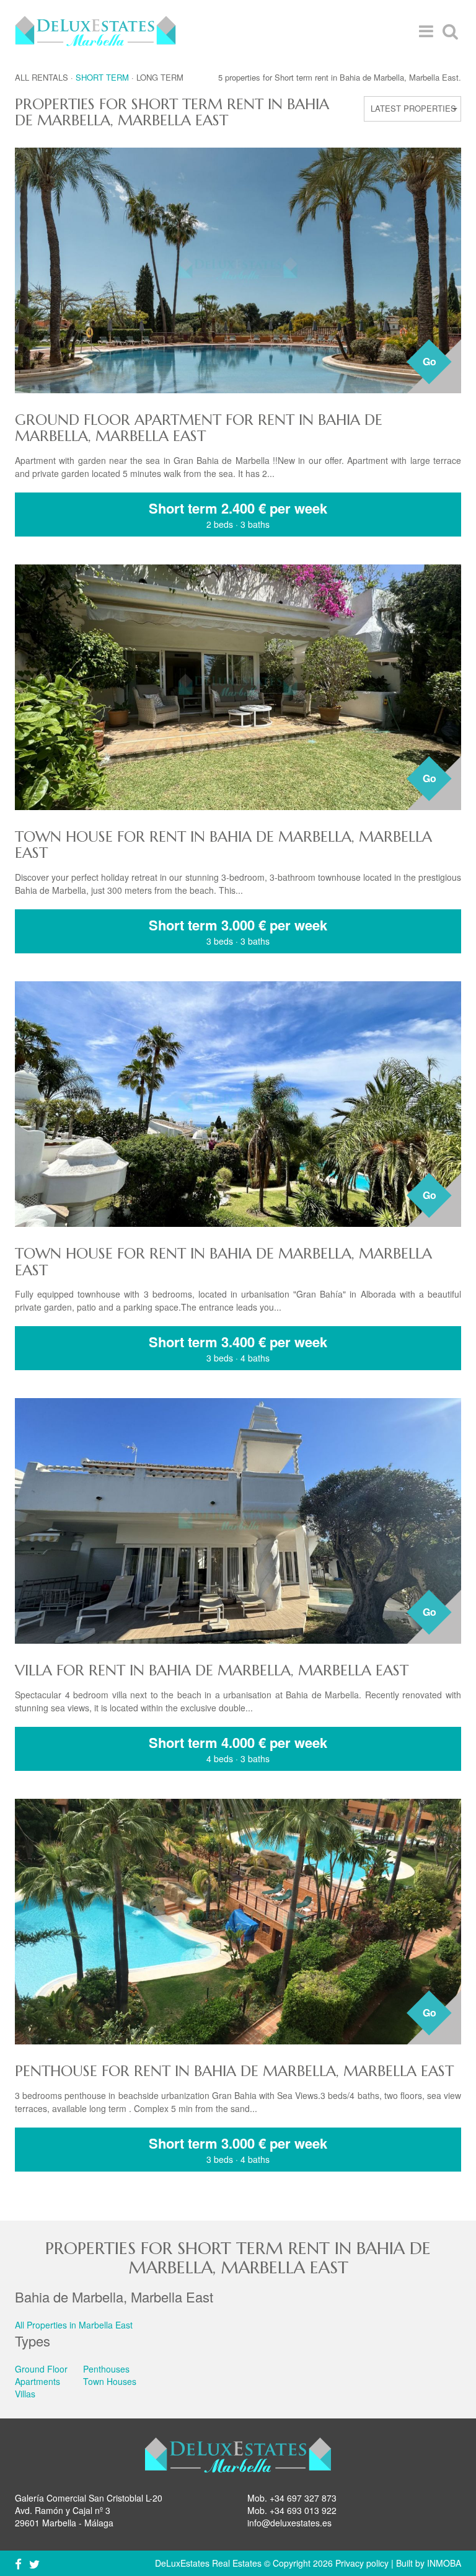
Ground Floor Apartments (41, 2375)
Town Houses (110, 2381)
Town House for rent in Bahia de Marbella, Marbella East (223, 845)
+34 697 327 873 (303, 2498)
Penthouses (106, 2369)
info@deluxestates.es (289, 2523)
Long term (160, 77)
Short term (102, 77)
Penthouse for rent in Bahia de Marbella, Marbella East (234, 2071)
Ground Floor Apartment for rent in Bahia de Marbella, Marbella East (199, 428)
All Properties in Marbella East (74, 2325)
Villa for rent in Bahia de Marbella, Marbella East (212, 1670)
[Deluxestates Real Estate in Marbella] (95, 31)
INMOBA (444, 2563)
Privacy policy (362, 2563)
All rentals (42, 77)
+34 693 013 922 (303, 2510)
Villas (25, 2394)
